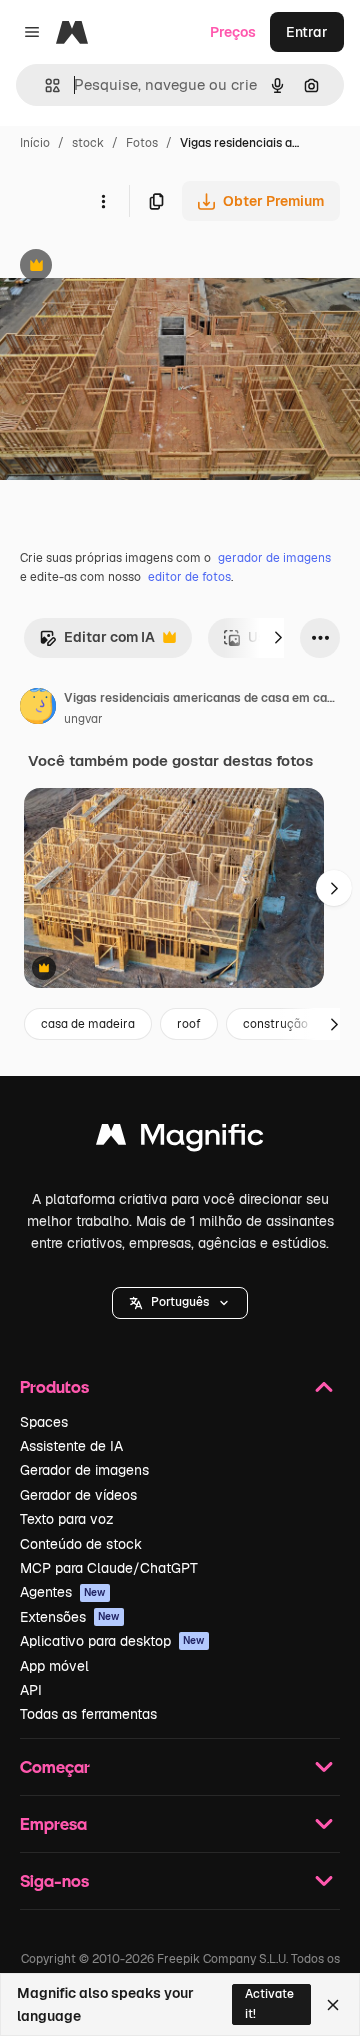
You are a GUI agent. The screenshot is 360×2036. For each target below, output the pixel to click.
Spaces (44, 1422)
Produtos (54, 1386)
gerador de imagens (274, 558)
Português (180, 1302)
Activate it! (269, 2003)
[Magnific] (180, 1139)
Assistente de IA (71, 1446)
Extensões (70, 1617)
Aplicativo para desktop (112, 1641)
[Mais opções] (103, 201)
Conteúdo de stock (81, 1544)
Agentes (63, 1592)
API (31, 1690)
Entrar (307, 32)
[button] (180, 1303)
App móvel (54, 1666)
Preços (233, 32)
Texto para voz (67, 1519)
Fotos (142, 143)
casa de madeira (88, 1024)
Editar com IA (97, 642)
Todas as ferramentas (88, 1714)
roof (189, 1024)
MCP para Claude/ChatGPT (109, 1568)
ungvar (83, 719)
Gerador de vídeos (78, 1495)
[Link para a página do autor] (38, 709)
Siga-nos (54, 1880)
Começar (55, 1766)
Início (35, 143)
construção (275, 1024)
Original (128, 267)
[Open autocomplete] (44, 85)
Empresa (53, 1823)
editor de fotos (189, 577)
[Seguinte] (278, 638)
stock (88, 143)
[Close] (333, 2005)
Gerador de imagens (84, 1470)
